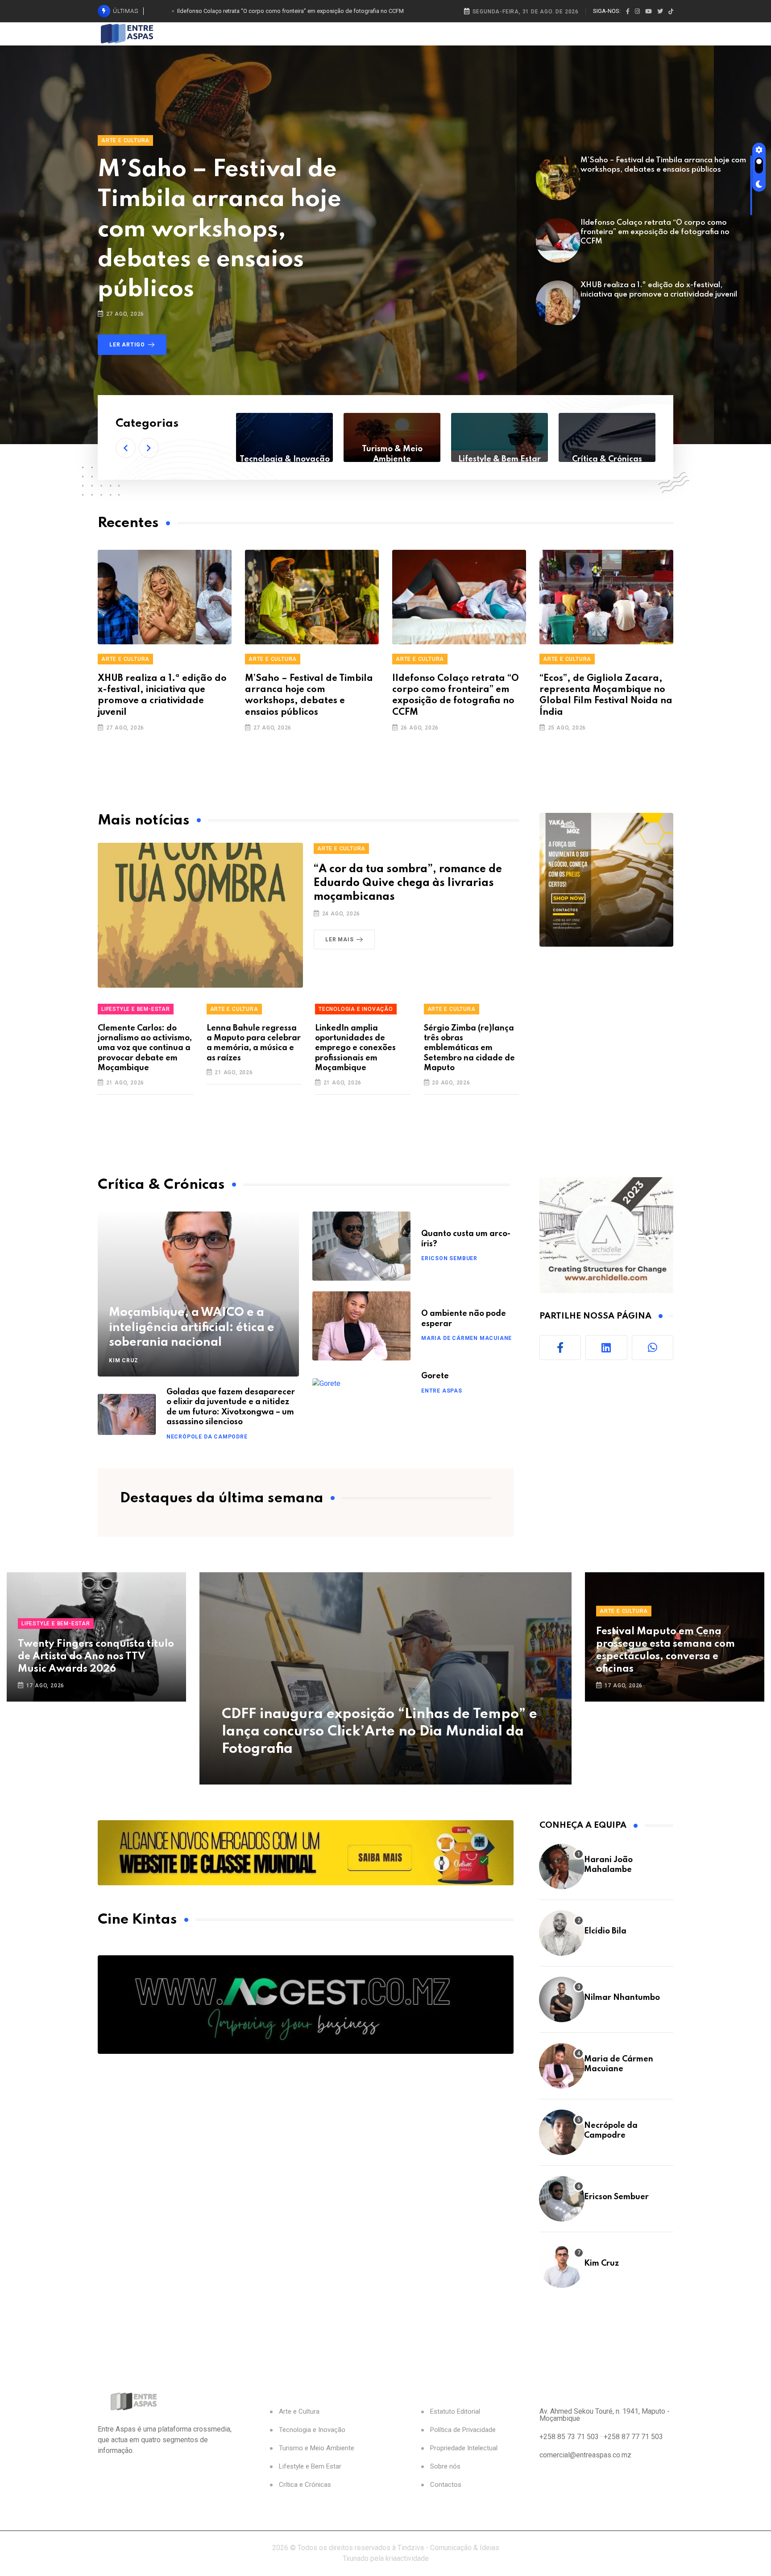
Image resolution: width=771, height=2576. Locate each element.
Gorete (435, 1376)
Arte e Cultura (125, 140)
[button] (126, 448)
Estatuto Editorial (455, 2412)
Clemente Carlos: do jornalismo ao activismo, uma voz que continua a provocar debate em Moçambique (145, 1048)
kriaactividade (407, 2558)
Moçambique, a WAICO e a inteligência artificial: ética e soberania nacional (192, 1327)
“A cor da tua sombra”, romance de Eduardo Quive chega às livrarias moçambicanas (408, 883)
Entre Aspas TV (607, 459)
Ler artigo (127, 345)
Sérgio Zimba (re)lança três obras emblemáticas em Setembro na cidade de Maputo (469, 1048)
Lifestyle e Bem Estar (310, 2467)
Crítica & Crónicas (499, 459)
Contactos (446, 2485)
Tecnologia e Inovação (356, 1009)
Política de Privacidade (463, 2430)
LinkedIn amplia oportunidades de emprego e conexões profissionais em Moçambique (355, 1048)
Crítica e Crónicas (305, 2485)
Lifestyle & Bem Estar (392, 459)
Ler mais (339, 940)
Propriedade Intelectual (464, 2448)
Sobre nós (445, 2467)
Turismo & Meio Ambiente (285, 454)
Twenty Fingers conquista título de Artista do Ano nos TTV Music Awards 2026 (96, 1657)
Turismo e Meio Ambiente (317, 2448)
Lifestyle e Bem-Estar (136, 1009)
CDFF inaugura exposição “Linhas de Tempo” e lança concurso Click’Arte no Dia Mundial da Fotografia (379, 1732)
